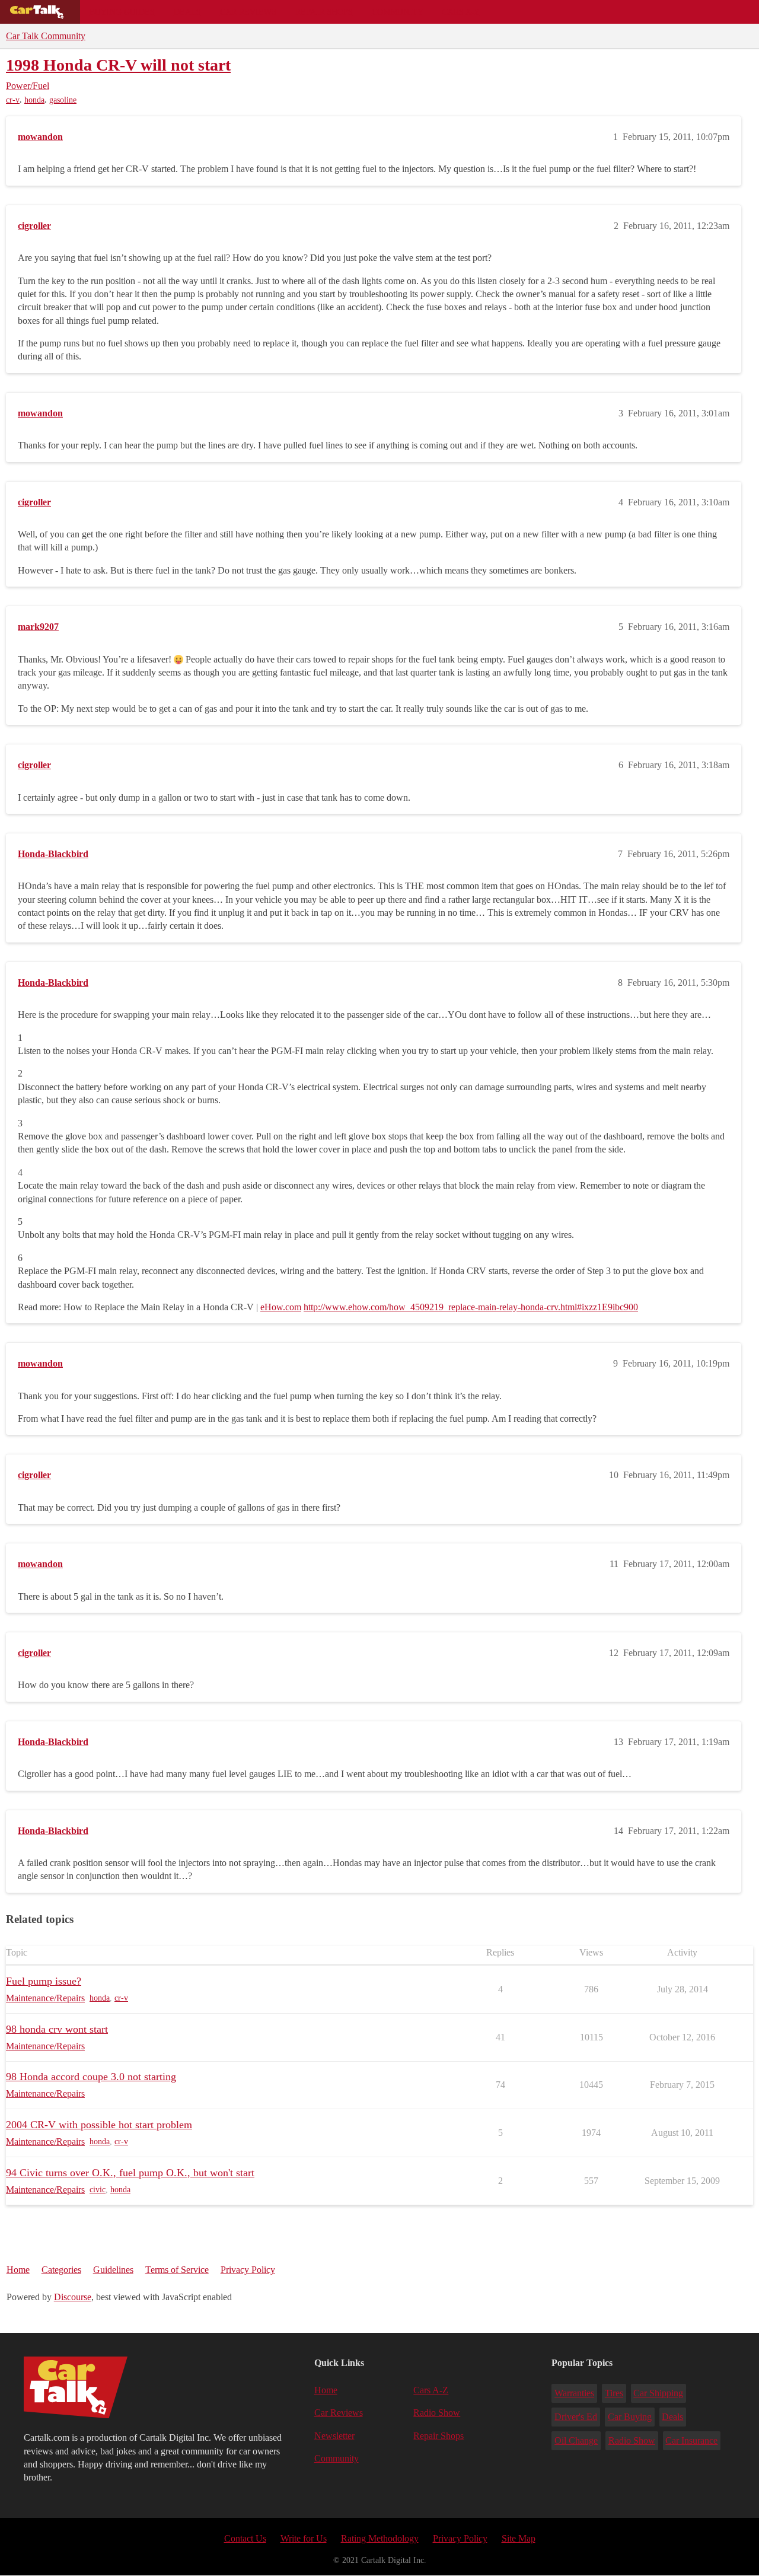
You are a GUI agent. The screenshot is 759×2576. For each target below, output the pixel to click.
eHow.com (281, 1307)
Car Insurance (691, 2440)
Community (398, 12)
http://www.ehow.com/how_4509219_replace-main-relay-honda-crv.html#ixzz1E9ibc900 (471, 1307)
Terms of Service (177, 2270)
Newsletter (334, 2436)
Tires (614, 2393)
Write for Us (304, 2538)
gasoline (63, 100)
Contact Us (245, 2538)
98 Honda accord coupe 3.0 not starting (91, 2077)
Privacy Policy (248, 2270)
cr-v (13, 100)
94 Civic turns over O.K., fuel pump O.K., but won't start (130, 2173)
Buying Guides (122, 12)
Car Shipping (658, 2393)
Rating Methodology (380, 2538)
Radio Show (437, 2413)
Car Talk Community (46, 36)
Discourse (73, 2297)
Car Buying (630, 2417)
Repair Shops (324, 12)
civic (98, 2190)
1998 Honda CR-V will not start (118, 65)
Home (18, 2270)
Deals (187, 12)
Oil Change (576, 2440)
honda (34, 100)
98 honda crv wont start (57, 2029)
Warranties (574, 2393)
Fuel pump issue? (44, 1981)
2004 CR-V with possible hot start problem (99, 2125)
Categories (61, 2270)
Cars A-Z (461, 12)
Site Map (519, 2538)
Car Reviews (248, 12)
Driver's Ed (576, 2417)
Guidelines (113, 2270)
